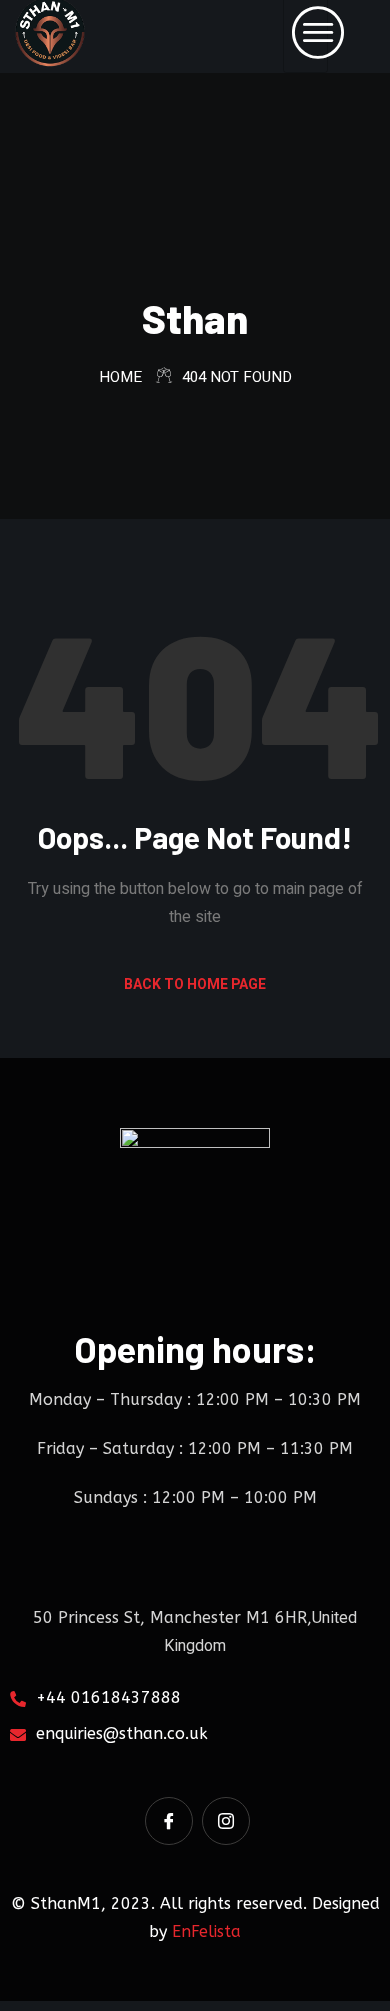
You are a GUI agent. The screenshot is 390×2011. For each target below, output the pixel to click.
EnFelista (206, 1931)
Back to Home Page (195, 984)
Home (120, 377)
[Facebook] (169, 1821)
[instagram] (226, 1821)
